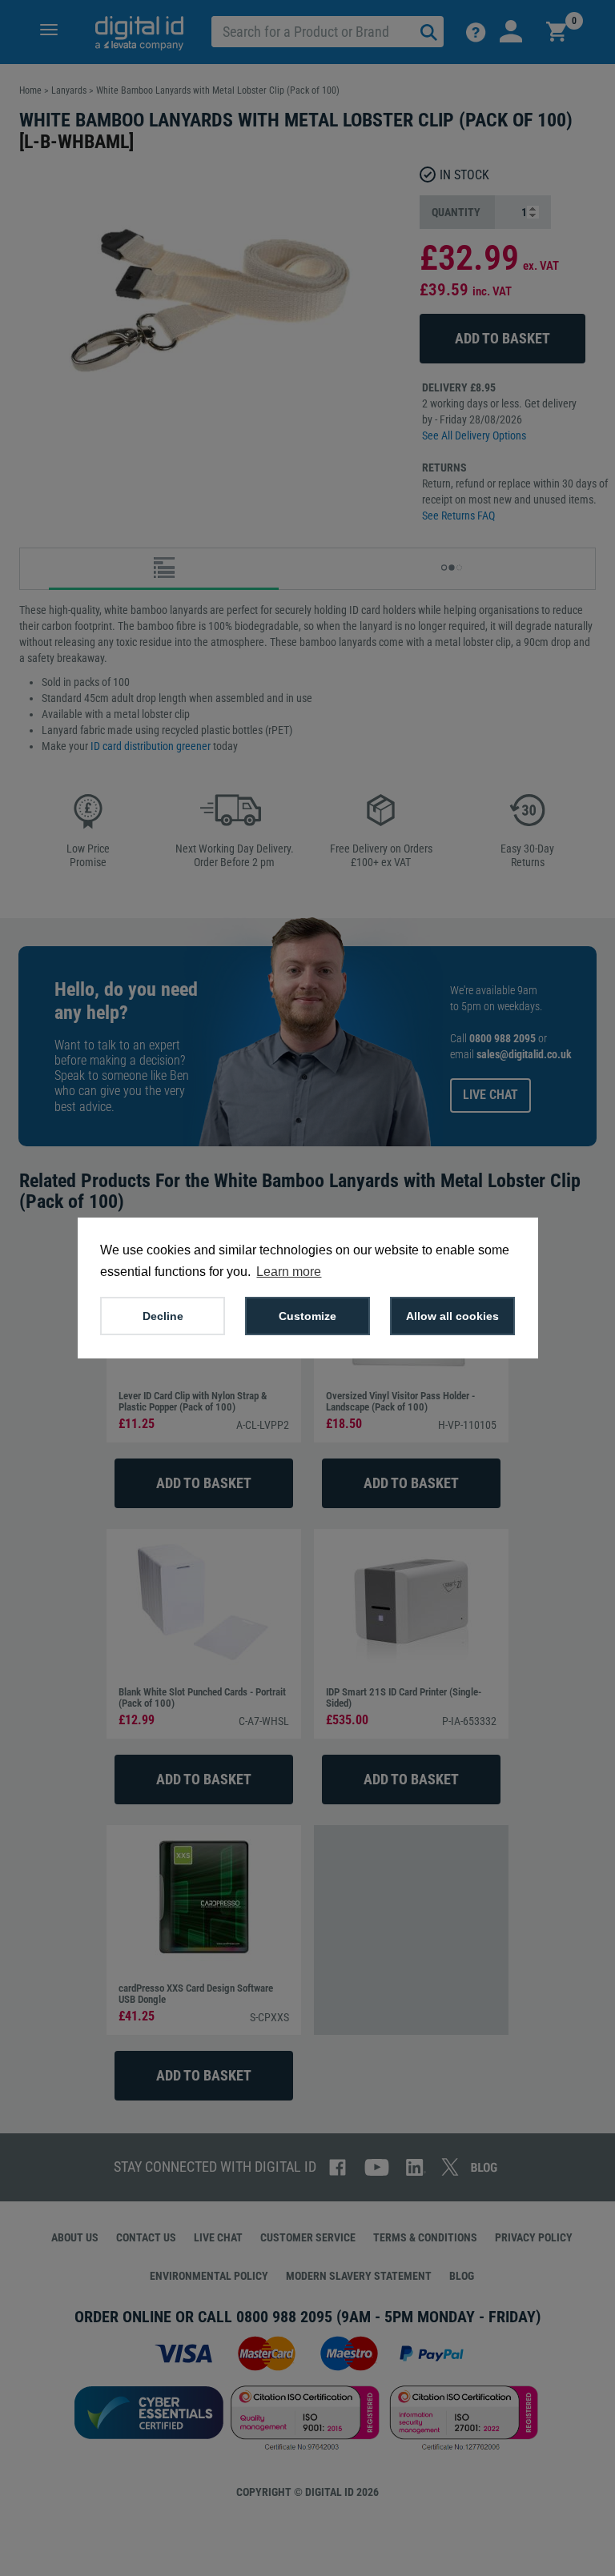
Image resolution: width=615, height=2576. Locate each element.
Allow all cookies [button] (452, 1316)
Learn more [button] (289, 1272)
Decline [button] (163, 1316)
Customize (307, 1316)
